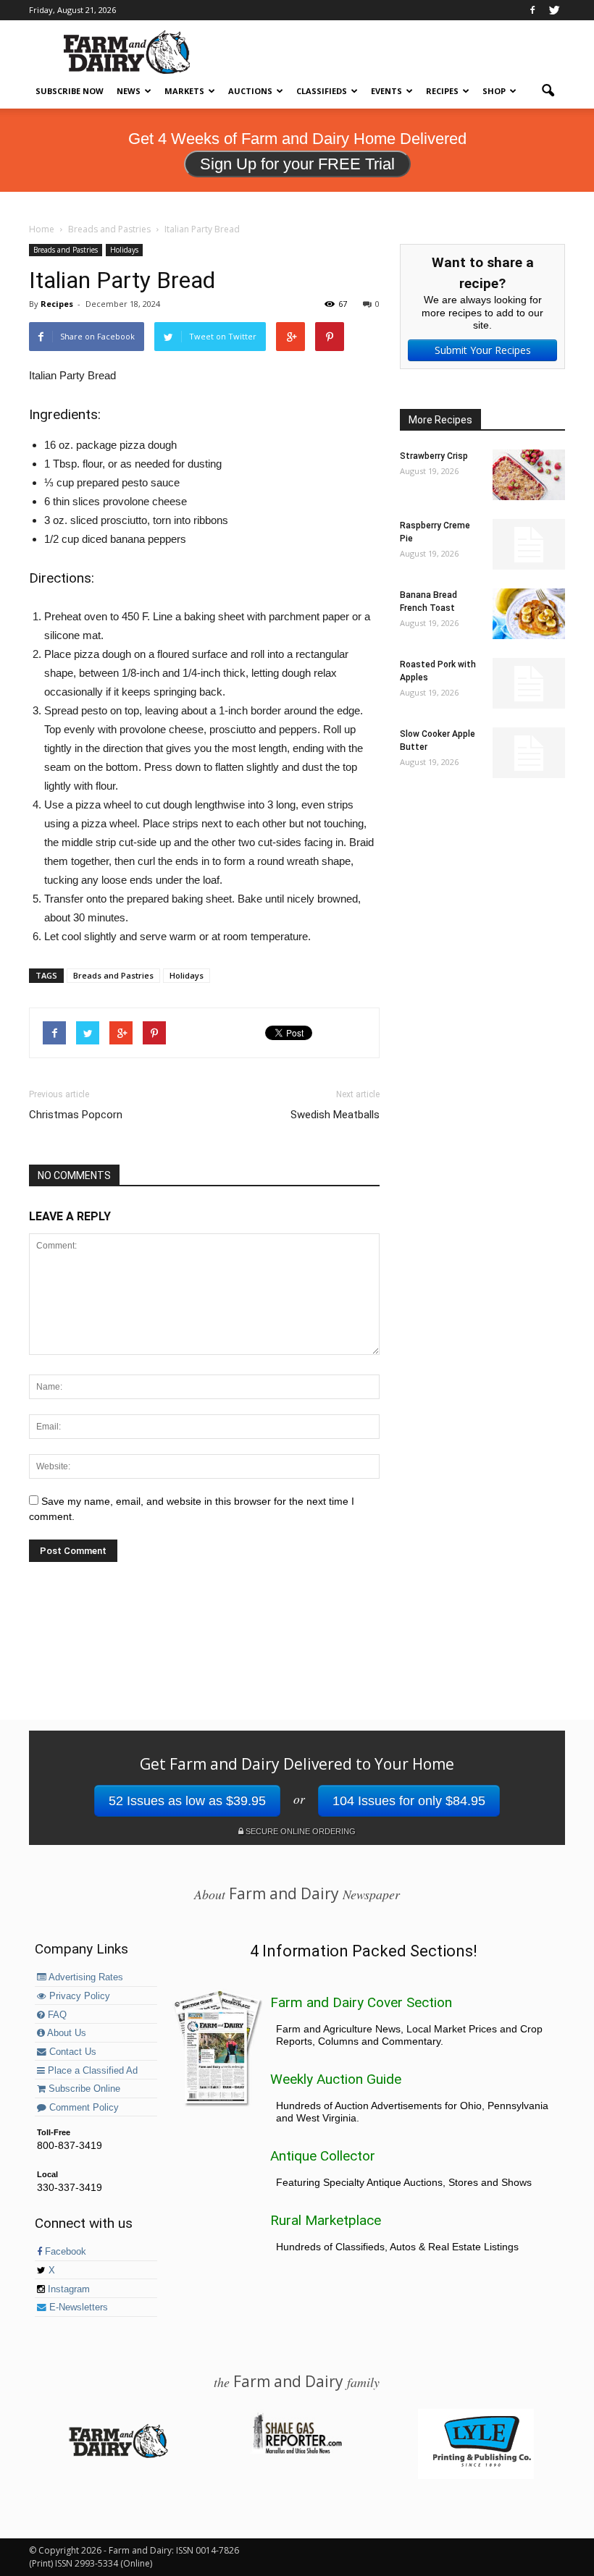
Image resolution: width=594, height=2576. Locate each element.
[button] (548, 91)
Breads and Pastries (66, 250)
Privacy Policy (78, 1996)
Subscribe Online (83, 2089)
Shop (494, 91)
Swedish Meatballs (335, 1115)
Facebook (64, 2252)
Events (386, 91)
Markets (184, 91)
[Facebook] (532, 10)
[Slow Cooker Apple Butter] (529, 753)
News (129, 91)
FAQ (56, 2015)
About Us (66, 2033)
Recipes (442, 91)
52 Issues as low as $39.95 (187, 1801)
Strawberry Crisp (434, 456)
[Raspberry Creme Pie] (529, 544)
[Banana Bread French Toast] (529, 614)
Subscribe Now (70, 91)
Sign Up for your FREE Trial (297, 164)
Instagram (67, 2289)
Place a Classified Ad (91, 2071)
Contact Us (71, 2052)
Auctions (250, 91)
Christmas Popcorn (76, 1115)
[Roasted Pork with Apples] (529, 683)
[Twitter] (554, 10)
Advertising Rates (85, 1977)
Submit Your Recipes (483, 350)
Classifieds (322, 91)
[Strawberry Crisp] (529, 475)
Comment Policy (83, 2108)
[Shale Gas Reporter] (297, 2452)
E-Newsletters (77, 2307)
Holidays (124, 250)
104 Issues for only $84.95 (409, 1801)
